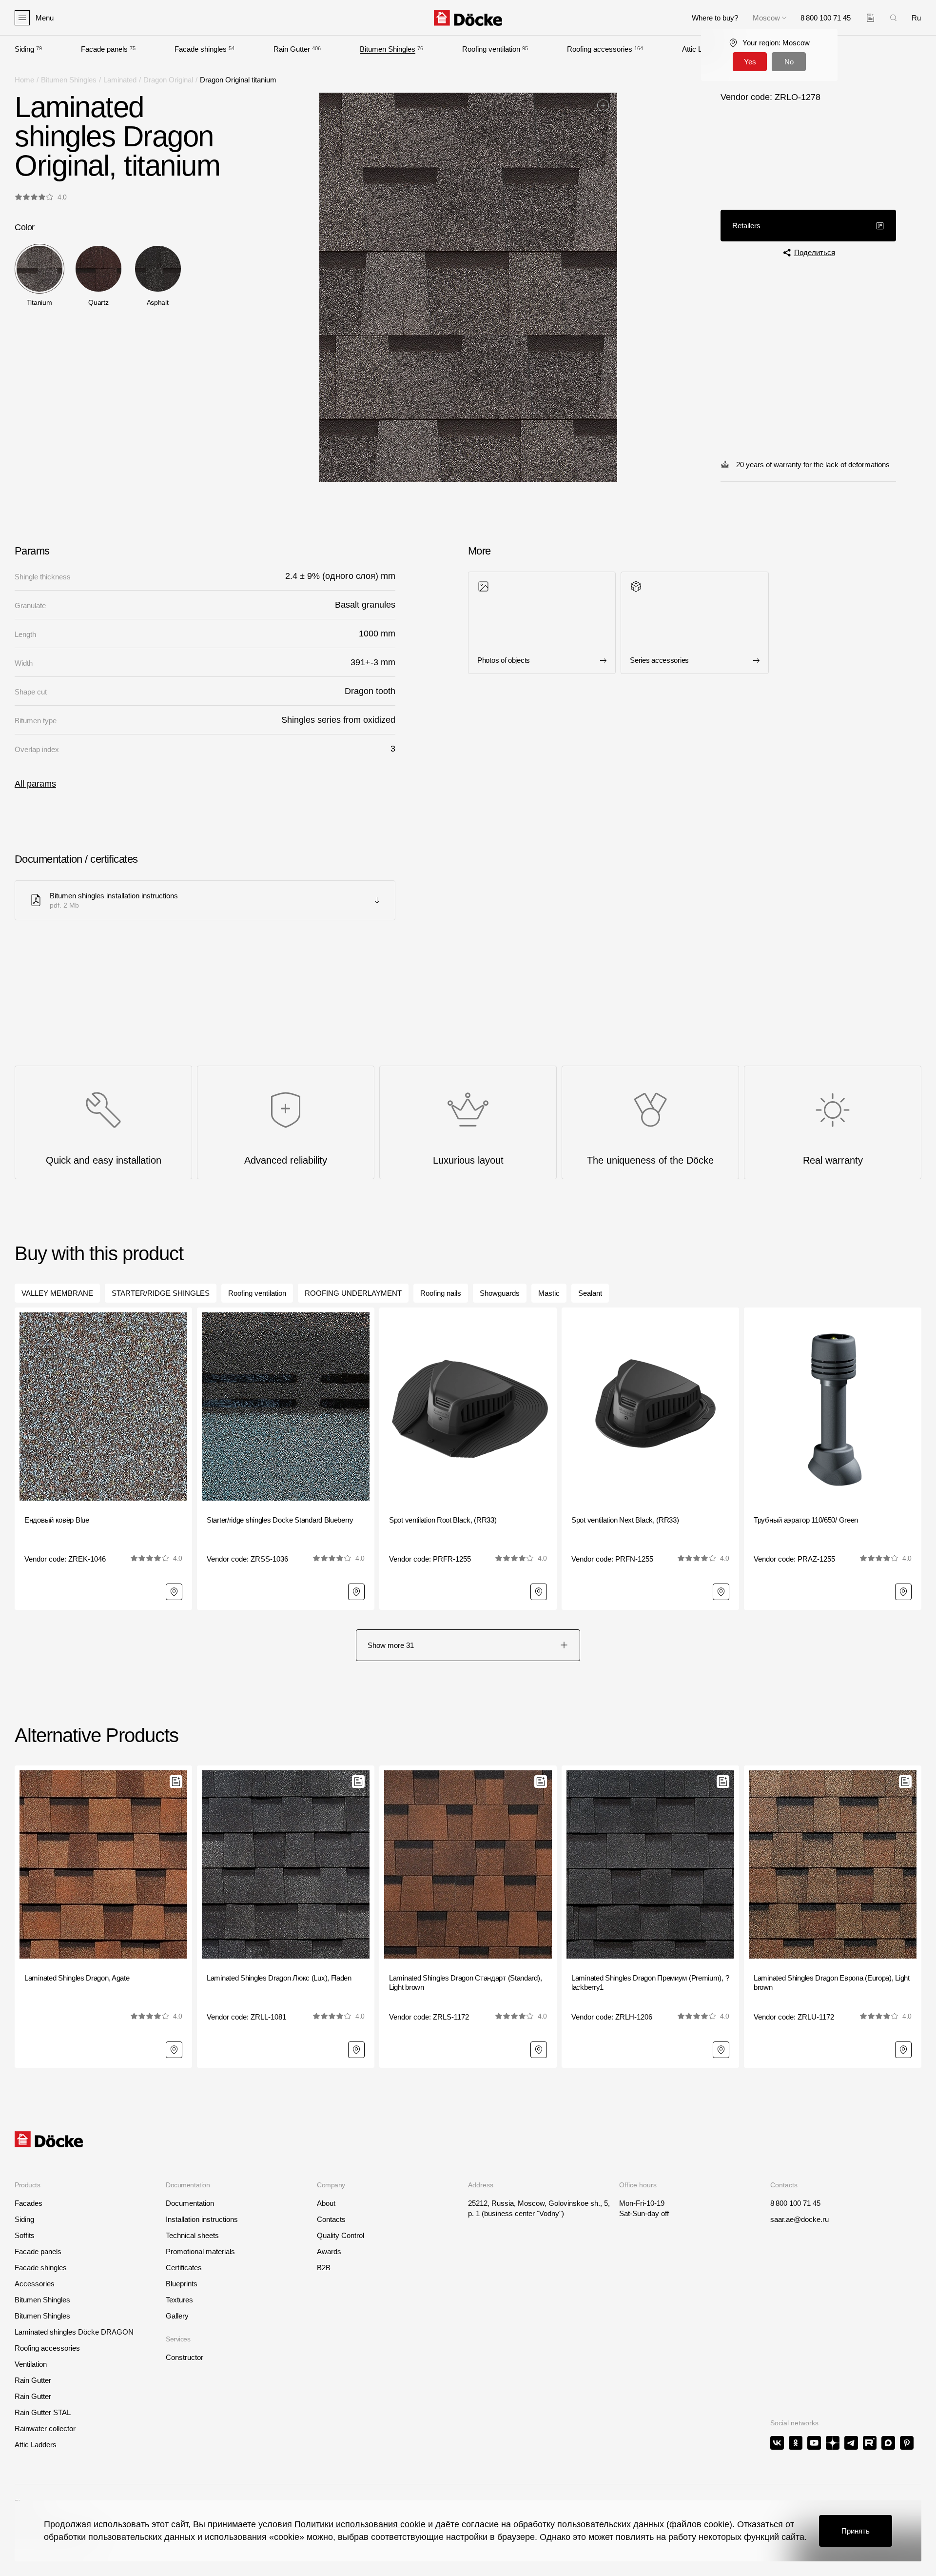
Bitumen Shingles (388, 49)
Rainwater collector (45, 2428)
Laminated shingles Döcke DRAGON (74, 2332)
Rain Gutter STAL (43, 2412)
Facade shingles (201, 49)
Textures (179, 2300)
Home (24, 80)
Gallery (177, 2316)
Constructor (185, 2357)
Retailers (746, 226)
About (326, 2203)
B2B (324, 2268)
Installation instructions (202, 2219)
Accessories (35, 2284)
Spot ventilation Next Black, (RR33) (625, 1520)
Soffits (25, 2235)
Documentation (190, 2203)
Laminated (120, 80)
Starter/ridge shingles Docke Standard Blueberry (280, 1520)
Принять (856, 2531)
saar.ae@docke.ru (799, 2219)
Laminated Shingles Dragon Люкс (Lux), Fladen (279, 1978)
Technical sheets (192, 2235)
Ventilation (31, 2364)
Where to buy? (715, 18)
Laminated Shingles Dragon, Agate (77, 1978)
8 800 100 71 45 (795, 2203)
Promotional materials (200, 2251)
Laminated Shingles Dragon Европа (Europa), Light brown (832, 1983)
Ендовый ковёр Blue (57, 1520)
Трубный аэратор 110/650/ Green (806, 1520)
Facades (29, 2203)
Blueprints (182, 2284)
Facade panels (104, 49)
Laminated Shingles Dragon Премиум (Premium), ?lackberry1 (650, 1983)
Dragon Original (168, 80)
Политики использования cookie (360, 2524)
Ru (916, 18)
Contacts (331, 2219)
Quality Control (341, 2235)
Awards (329, 2251)
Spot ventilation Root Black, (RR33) (443, 1520)
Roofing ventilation (491, 49)
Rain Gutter (292, 49)
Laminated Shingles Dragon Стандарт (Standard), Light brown (465, 1983)
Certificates (184, 2268)
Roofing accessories (600, 49)
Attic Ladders (36, 2445)
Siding (24, 49)
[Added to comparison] (870, 18)
